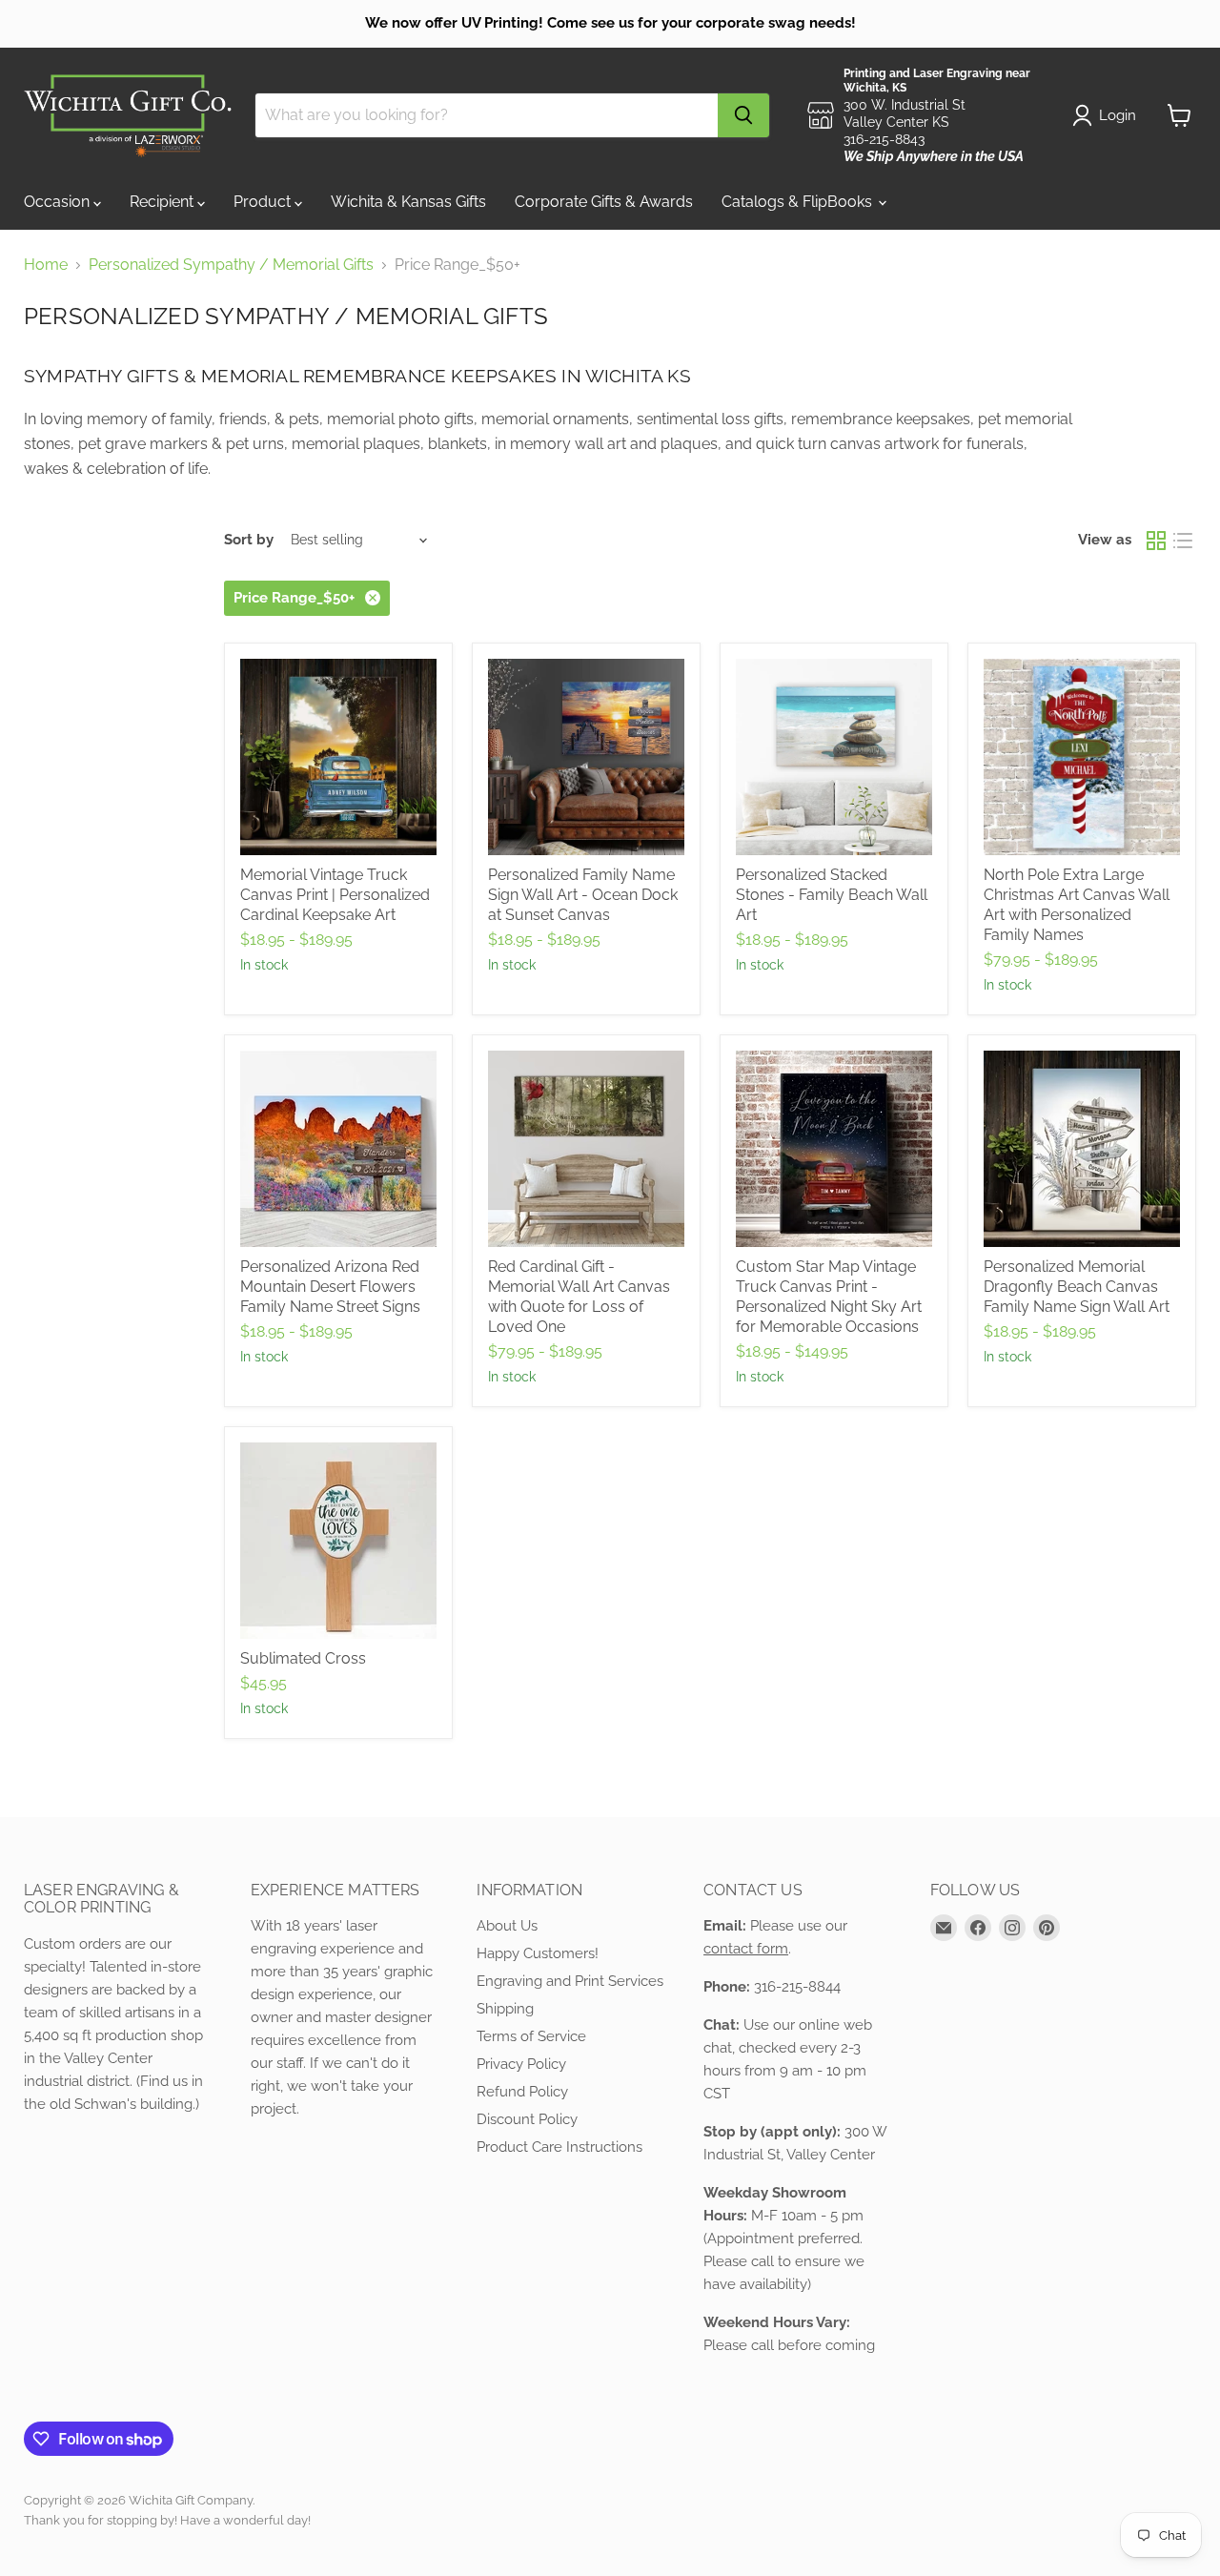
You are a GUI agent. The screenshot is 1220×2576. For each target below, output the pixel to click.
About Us (507, 1926)
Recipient (163, 202)
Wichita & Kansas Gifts (408, 202)
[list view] (1183, 541)
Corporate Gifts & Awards (604, 202)
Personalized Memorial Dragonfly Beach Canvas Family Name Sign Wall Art (1077, 1287)
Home (46, 265)
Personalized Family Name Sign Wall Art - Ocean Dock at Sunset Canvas (583, 895)
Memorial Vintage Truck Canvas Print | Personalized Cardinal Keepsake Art (335, 895)
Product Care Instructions (559, 2147)
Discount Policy (527, 2119)
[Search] (743, 115)
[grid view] (1156, 541)
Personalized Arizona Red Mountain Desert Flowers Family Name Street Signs (330, 1287)
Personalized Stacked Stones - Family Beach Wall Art (832, 895)
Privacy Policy (521, 2064)
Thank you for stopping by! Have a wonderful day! (167, 2520)
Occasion (59, 202)
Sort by (249, 540)
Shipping (505, 2009)
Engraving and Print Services (570, 1981)
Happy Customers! (538, 1953)
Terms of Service (531, 2036)
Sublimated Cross (303, 1658)
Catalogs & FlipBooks (799, 202)
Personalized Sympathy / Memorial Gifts (231, 265)
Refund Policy (522, 2092)
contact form (746, 1949)
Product (264, 202)
